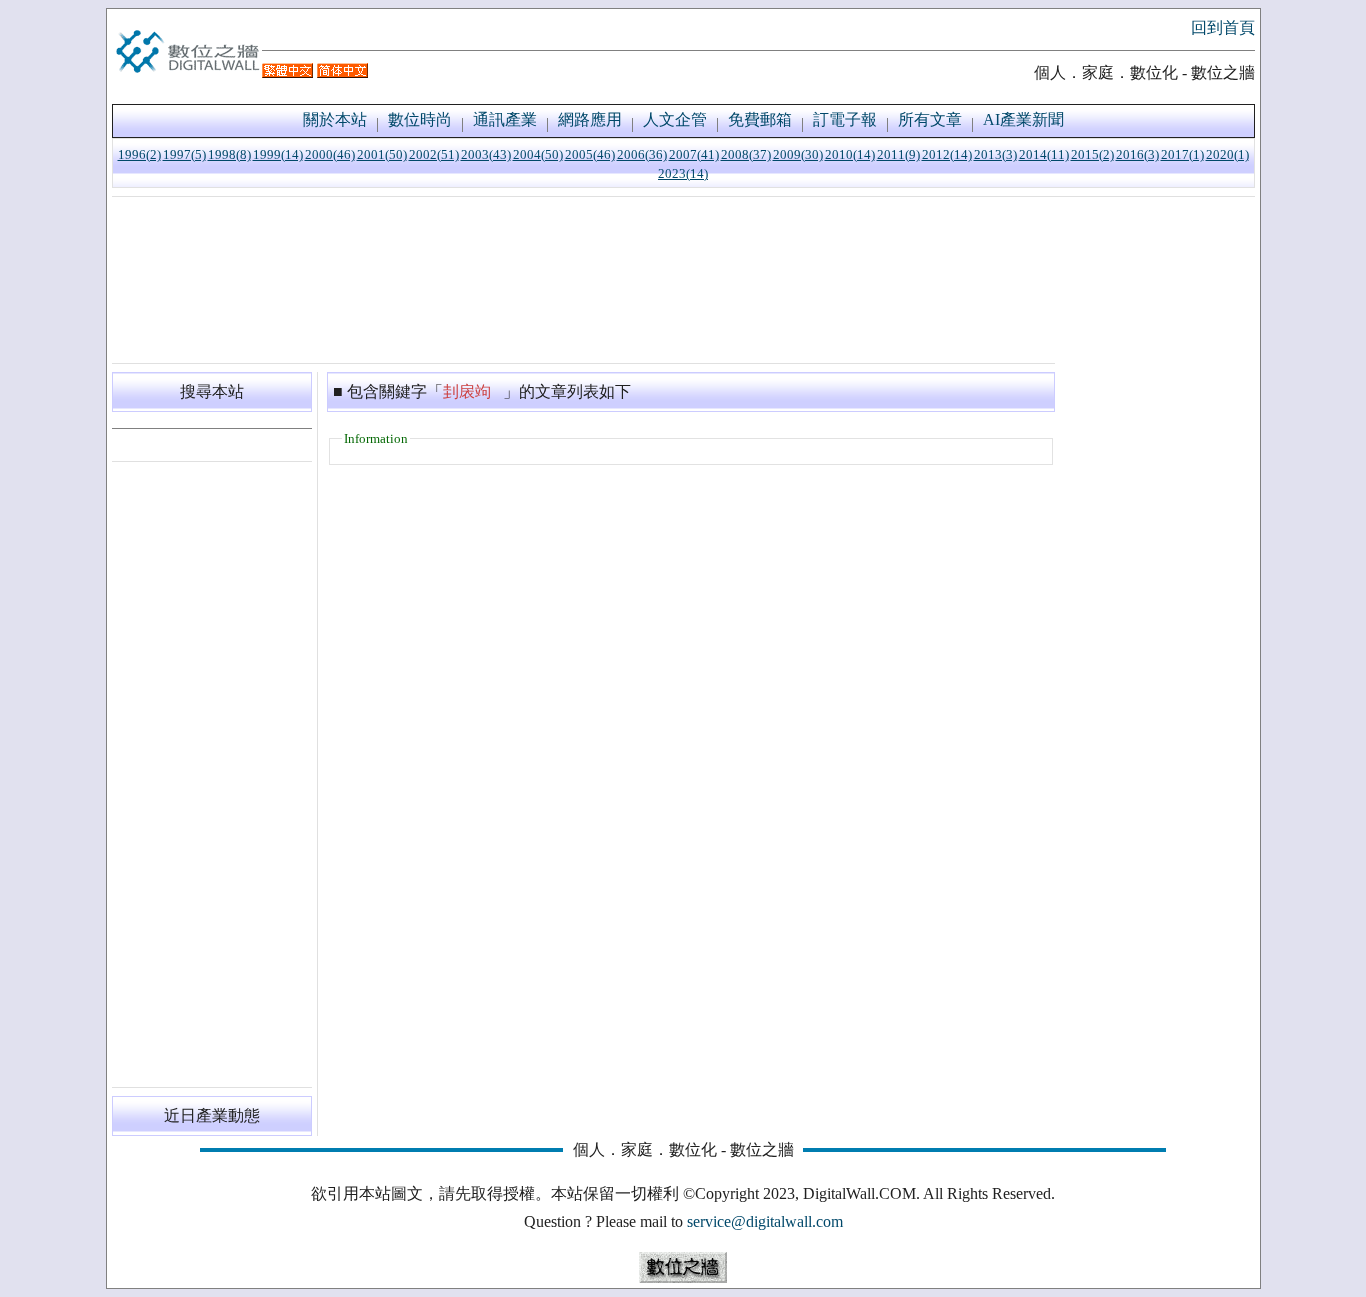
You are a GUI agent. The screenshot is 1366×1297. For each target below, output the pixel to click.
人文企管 (675, 119)
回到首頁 (1223, 27)
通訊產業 (505, 119)
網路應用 (590, 119)
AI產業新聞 (1023, 119)
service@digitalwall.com (765, 1221)
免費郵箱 (760, 119)
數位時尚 (420, 119)
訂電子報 (845, 119)
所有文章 (930, 119)
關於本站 (335, 119)
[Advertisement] (583, 280)
